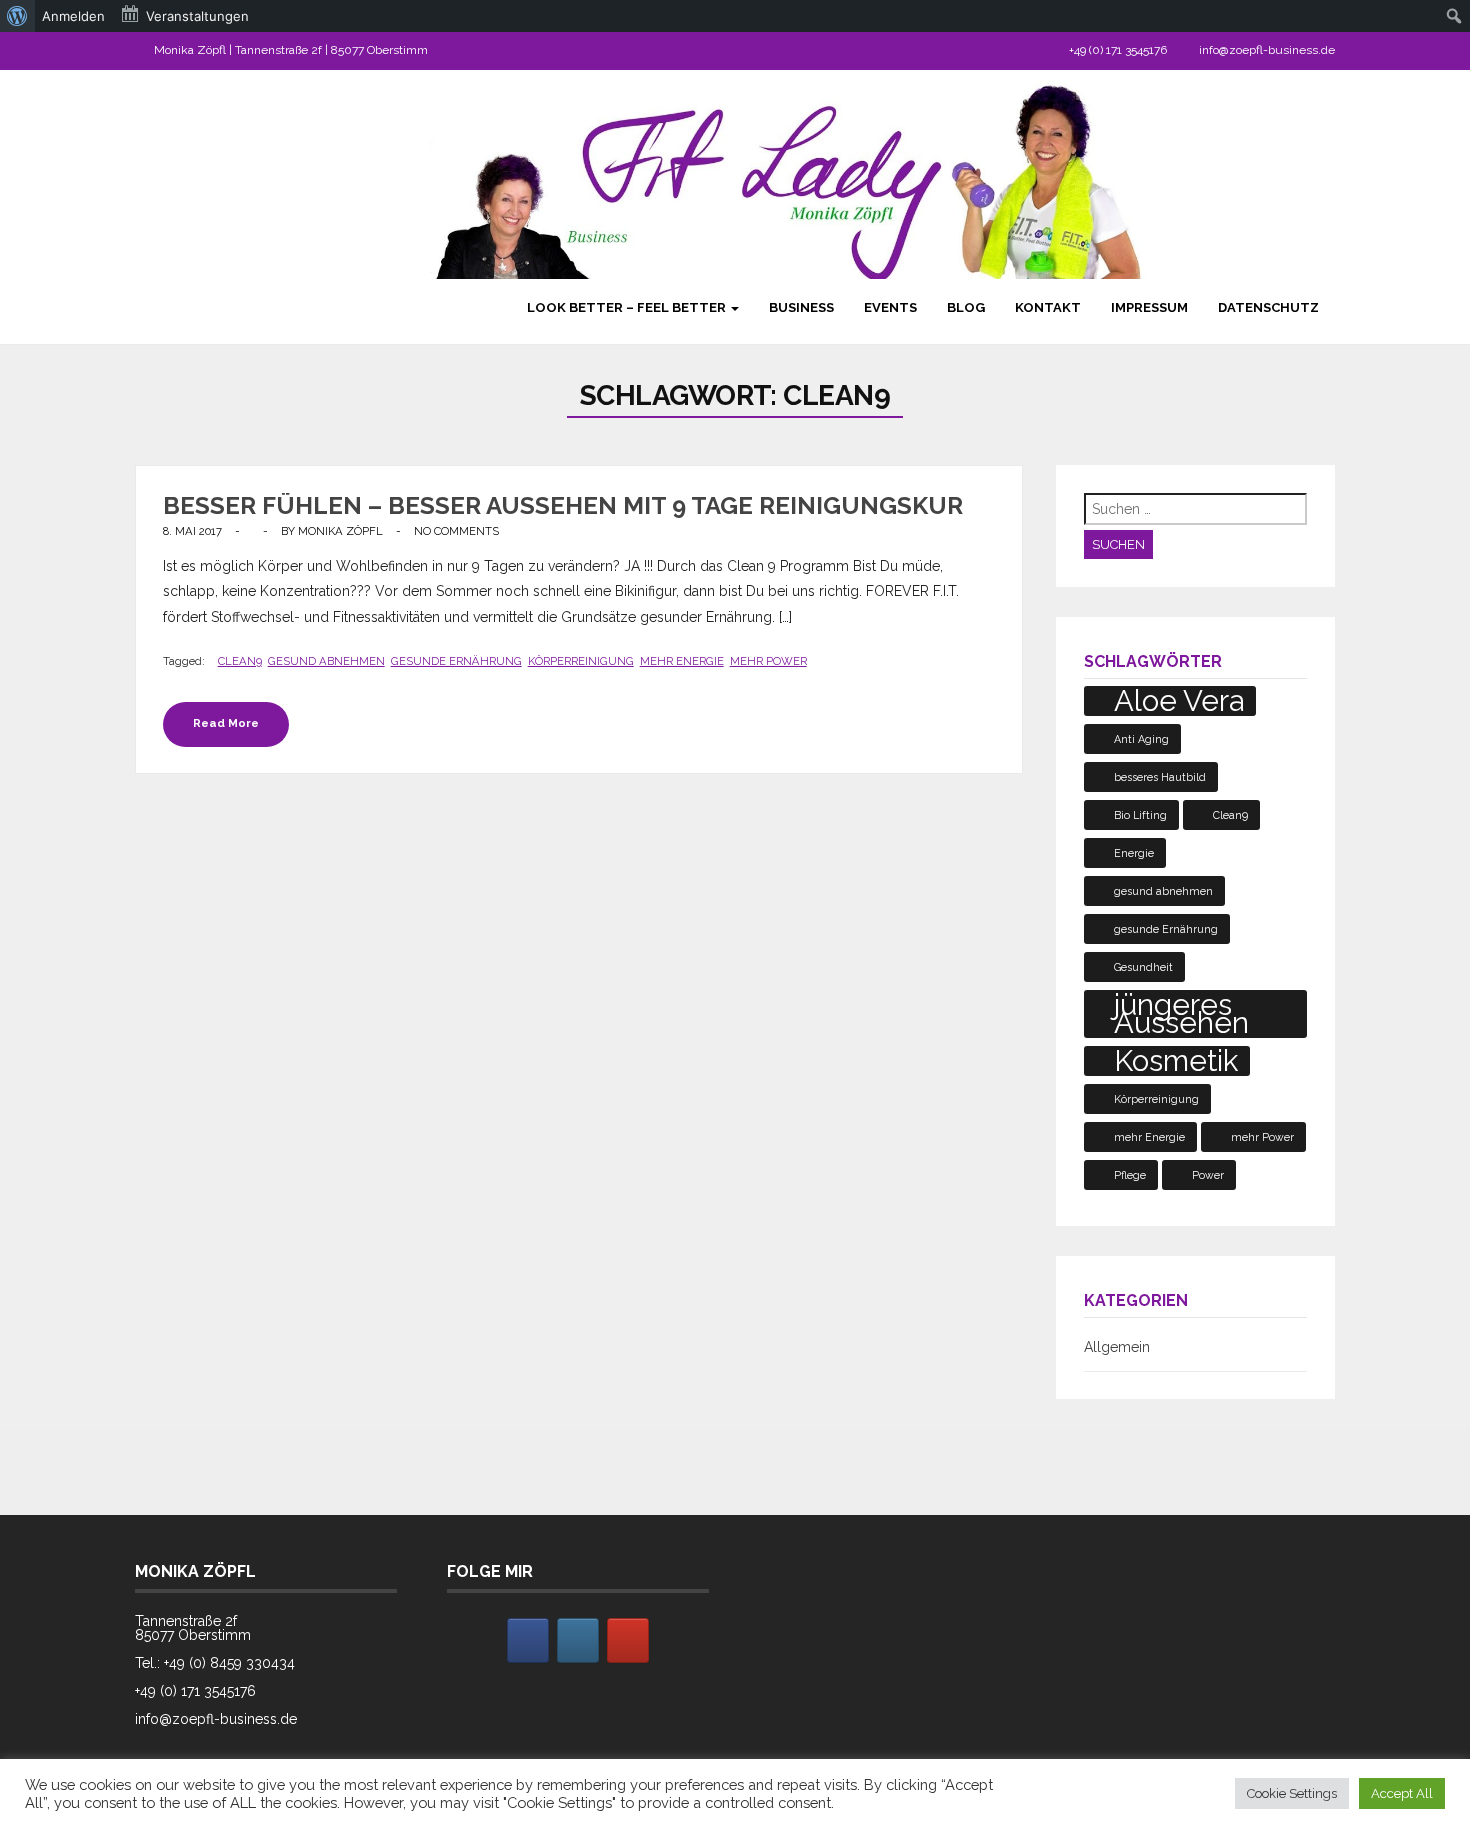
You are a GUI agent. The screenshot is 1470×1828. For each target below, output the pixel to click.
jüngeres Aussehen (1181, 1014)
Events (890, 307)
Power (1208, 1175)
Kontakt (1048, 307)
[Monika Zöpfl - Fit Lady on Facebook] (528, 1640)
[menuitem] (17, 16)
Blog (966, 307)
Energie (1134, 853)
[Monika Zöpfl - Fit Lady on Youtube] (628, 1640)
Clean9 (240, 661)
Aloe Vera (1179, 701)
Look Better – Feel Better (628, 307)
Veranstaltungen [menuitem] (197, 16)
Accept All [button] (1402, 1793)
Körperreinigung (581, 661)
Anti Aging (1141, 739)
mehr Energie (682, 661)
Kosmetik (1176, 1061)
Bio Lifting (1140, 815)
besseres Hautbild (1160, 777)
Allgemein (1117, 1347)
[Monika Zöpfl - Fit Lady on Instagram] (578, 1640)
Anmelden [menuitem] (73, 16)
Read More (226, 723)
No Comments (456, 531)
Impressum (1149, 307)
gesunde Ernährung (456, 661)
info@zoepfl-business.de (1267, 50)
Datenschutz (1268, 307)
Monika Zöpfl (340, 531)
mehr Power (768, 661)
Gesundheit (1143, 967)
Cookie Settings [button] (1292, 1793)
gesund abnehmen (326, 661)
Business (801, 307)
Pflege (1130, 1175)
